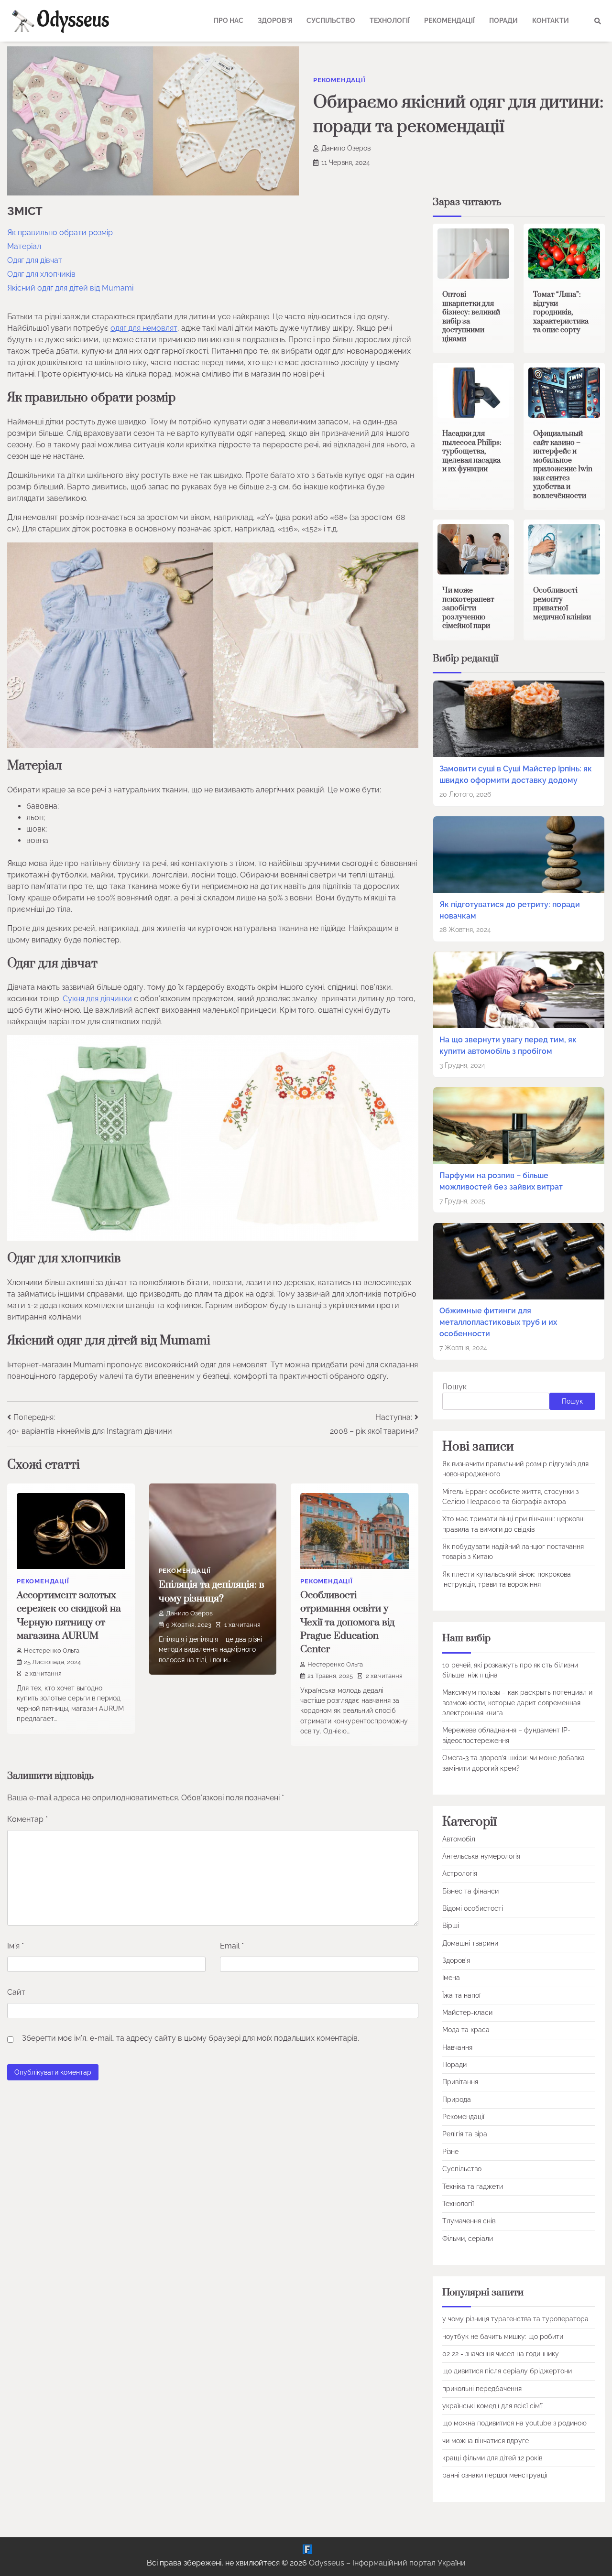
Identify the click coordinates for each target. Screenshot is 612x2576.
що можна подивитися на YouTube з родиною (514, 2423)
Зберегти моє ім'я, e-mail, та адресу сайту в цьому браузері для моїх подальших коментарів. (191, 2038)
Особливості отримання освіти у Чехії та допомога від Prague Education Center (347, 1622)
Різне (450, 2152)
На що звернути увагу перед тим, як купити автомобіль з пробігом (508, 1045)
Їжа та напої (461, 1995)
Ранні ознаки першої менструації (495, 2475)
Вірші (451, 1926)
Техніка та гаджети (473, 2186)
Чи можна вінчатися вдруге (486, 2441)
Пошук (454, 1387)
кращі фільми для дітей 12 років (492, 2458)
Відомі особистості (473, 1908)
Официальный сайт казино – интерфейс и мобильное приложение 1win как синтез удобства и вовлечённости (563, 465)
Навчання (457, 2047)
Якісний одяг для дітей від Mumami (70, 288)
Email (232, 1946)
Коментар (27, 1819)
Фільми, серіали (468, 2239)
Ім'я (16, 1946)
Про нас (229, 21)
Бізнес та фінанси (470, 1891)
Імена (451, 1978)
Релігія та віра (465, 2134)
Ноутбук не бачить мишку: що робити (503, 2337)
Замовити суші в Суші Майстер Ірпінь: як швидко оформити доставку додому (516, 774)
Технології (390, 21)
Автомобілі (459, 1839)
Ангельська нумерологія (481, 1856)
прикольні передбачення (482, 2389)
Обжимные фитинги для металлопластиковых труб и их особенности (498, 1322)
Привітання (460, 2082)
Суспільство (331, 21)
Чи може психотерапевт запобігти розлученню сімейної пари (468, 608)
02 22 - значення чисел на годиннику (501, 2354)
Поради (503, 21)
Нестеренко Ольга (52, 1651)
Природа (457, 2100)
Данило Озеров (346, 148)
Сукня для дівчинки (97, 999)
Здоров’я (275, 21)
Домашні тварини (470, 1943)
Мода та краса (466, 2030)
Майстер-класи (467, 2013)
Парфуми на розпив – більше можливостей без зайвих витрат (501, 1181)
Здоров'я (456, 1960)
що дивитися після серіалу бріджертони (507, 2371)
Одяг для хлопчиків (41, 274)
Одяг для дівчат (35, 260)
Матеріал (24, 246)
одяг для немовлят (144, 328)
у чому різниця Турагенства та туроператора (515, 2319)
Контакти (551, 21)
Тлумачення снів (469, 2221)
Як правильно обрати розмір (60, 233)
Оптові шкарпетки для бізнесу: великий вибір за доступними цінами (471, 317)
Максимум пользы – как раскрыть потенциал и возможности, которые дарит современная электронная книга (517, 1703)
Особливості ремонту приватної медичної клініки (562, 604)
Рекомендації (449, 21)
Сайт (16, 1992)
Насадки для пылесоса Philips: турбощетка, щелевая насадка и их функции (472, 451)
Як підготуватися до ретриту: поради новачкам (510, 910)
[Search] (598, 21)
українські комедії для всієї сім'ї (492, 2406)
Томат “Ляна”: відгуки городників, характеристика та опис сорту (561, 312)
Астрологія (460, 1873)
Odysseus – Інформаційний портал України (387, 2563)
